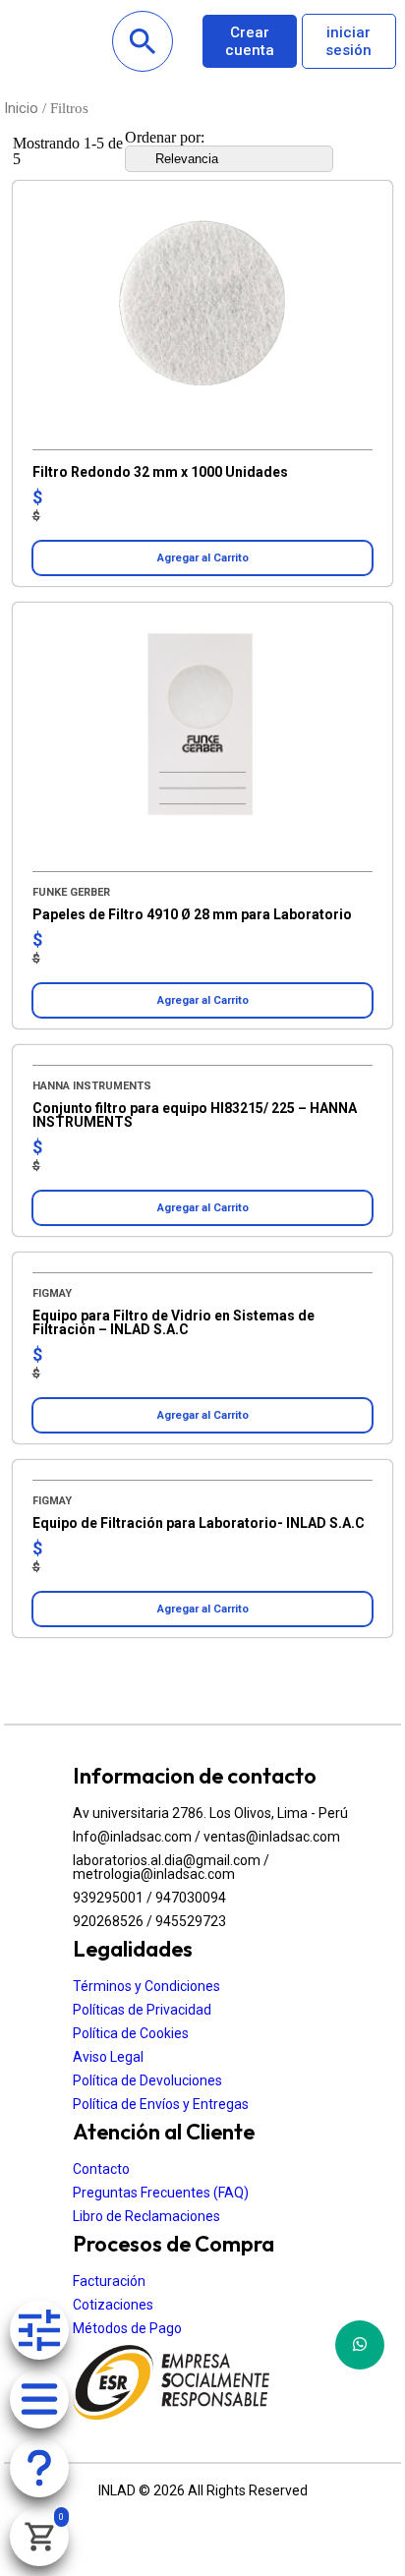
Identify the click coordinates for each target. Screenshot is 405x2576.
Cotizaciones (113, 2305)
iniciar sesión (348, 41)
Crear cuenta (250, 41)
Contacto (101, 2169)
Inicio (21, 108)
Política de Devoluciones (147, 2080)
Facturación (109, 2281)
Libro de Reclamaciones (146, 2216)
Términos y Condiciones (146, 1986)
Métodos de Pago (127, 2328)
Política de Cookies (131, 2033)
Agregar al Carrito (203, 558)
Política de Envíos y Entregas (161, 2104)
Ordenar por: (165, 137)
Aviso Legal (108, 2057)
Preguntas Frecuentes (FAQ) (161, 2193)
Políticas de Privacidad (142, 2010)
